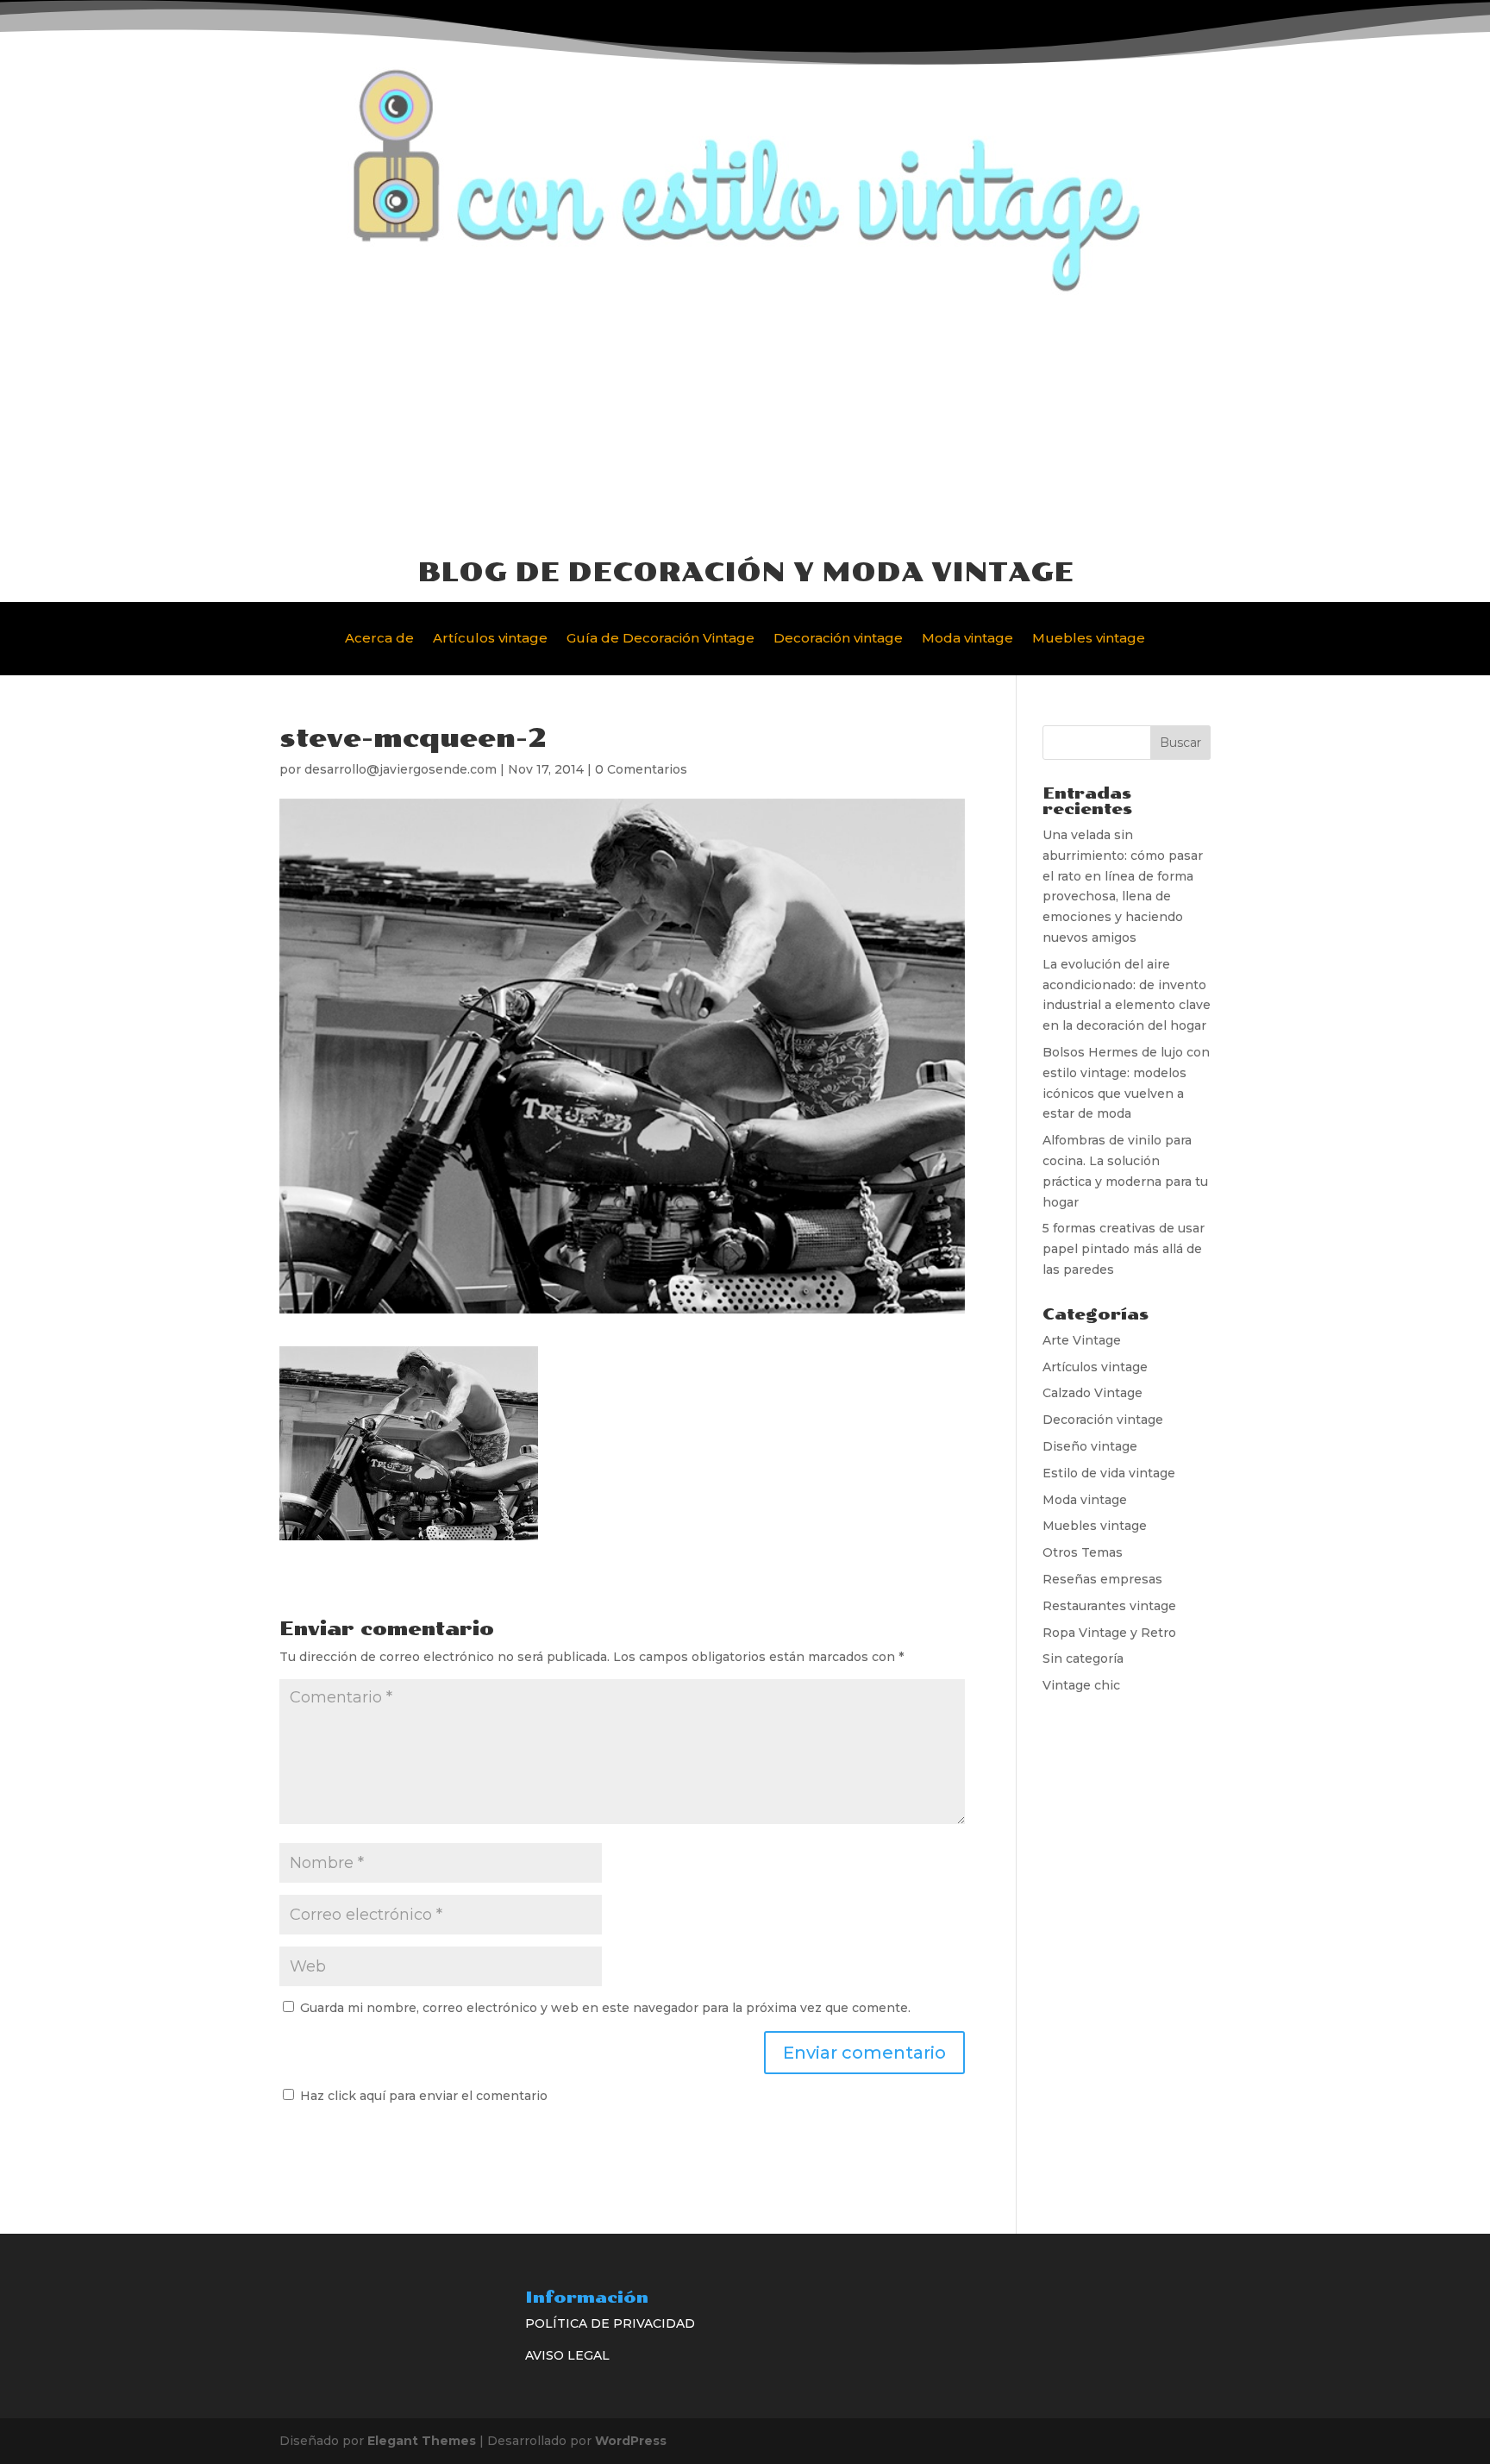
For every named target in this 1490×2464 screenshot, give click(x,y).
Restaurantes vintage (1109, 1606)
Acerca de (379, 639)
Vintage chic (1081, 1685)
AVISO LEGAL (567, 2355)
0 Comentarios (641, 769)
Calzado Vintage (1092, 1393)
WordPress (631, 2441)
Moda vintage (967, 639)
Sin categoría (1083, 1658)
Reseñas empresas (1102, 1579)
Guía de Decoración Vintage (660, 639)
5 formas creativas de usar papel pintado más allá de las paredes (1124, 1249)
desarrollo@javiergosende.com (401, 769)
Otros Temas (1083, 1552)
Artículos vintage (490, 639)
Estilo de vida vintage (1109, 1473)
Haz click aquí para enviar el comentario (422, 2096)
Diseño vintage (1090, 1446)
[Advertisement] (745, 424)
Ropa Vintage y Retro (1109, 1633)
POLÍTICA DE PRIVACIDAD (610, 2323)
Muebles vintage (1089, 639)
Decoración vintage (838, 639)
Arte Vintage (1082, 1340)
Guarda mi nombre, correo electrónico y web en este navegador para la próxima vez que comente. (605, 2008)
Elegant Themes (422, 2441)
